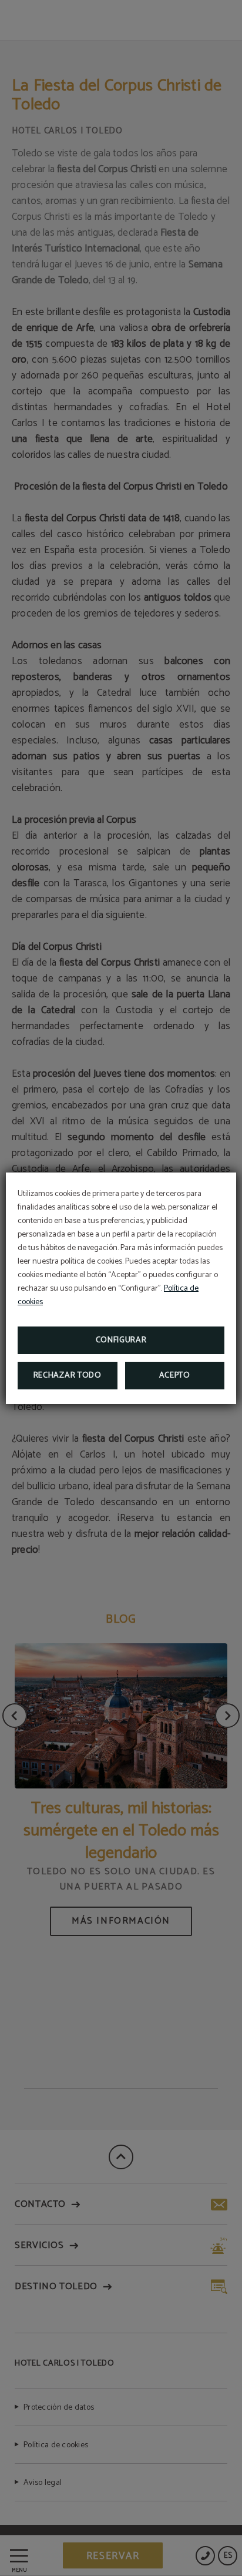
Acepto (175, 1376)
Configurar (121, 1340)
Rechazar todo (68, 1376)
